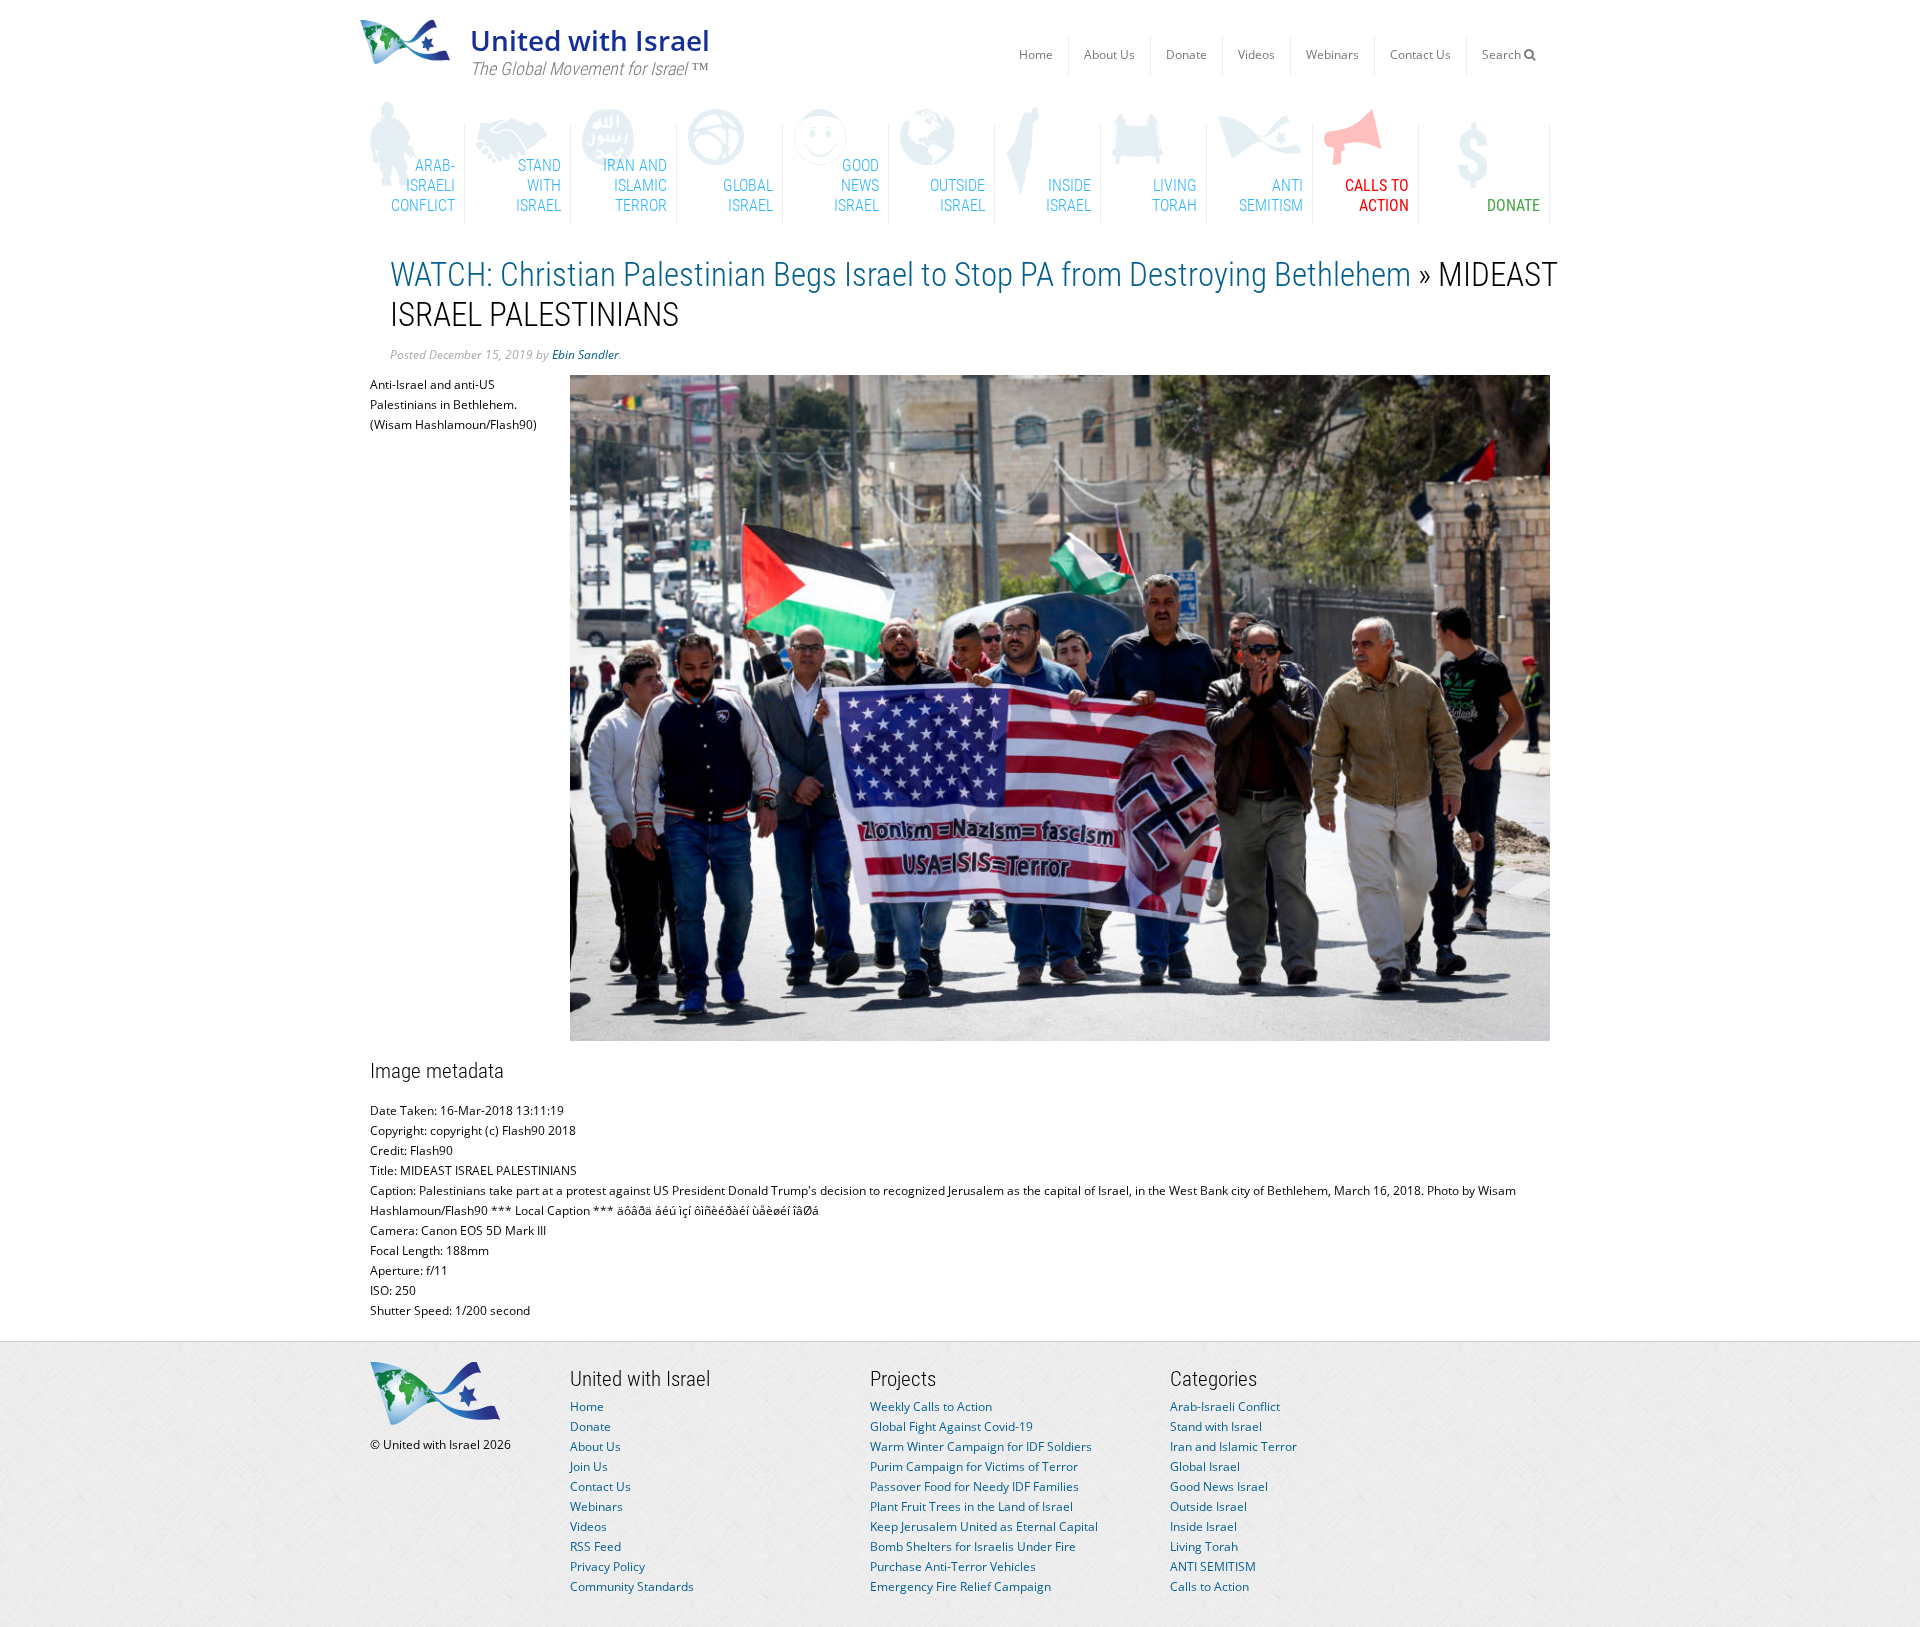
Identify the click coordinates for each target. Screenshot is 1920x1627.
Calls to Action (1209, 1586)
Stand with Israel (1216, 1426)
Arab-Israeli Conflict (1225, 1406)
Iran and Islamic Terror (1233, 1446)
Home (1036, 54)
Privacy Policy (607, 1566)
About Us (1109, 54)
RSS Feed (595, 1546)
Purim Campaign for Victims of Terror (974, 1466)
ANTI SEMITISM (1213, 1566)
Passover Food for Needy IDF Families (974, 1486)
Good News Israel (1219, 1486)
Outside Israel (1208, 1506)
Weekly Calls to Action (931, 1406)
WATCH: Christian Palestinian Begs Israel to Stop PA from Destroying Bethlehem (900, 274)
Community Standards (632, 1586)
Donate (1186, 54)
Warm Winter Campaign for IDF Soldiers (981, 1446)
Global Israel (1205, 1466)
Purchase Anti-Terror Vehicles (953, 1566)
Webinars (1332, 54)
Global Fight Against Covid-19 (951, 1426)
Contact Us (1420, 54)
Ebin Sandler (585, 354)
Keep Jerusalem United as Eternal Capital (984, 1526)
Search (1503, 54)
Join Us (589, 1466)
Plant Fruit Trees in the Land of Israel (971, 1506)
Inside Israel (1203, 1526)
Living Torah (1204, 1546)
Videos (1256, 54)
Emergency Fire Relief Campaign (960, 1586)
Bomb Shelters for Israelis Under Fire (973, 1546)
